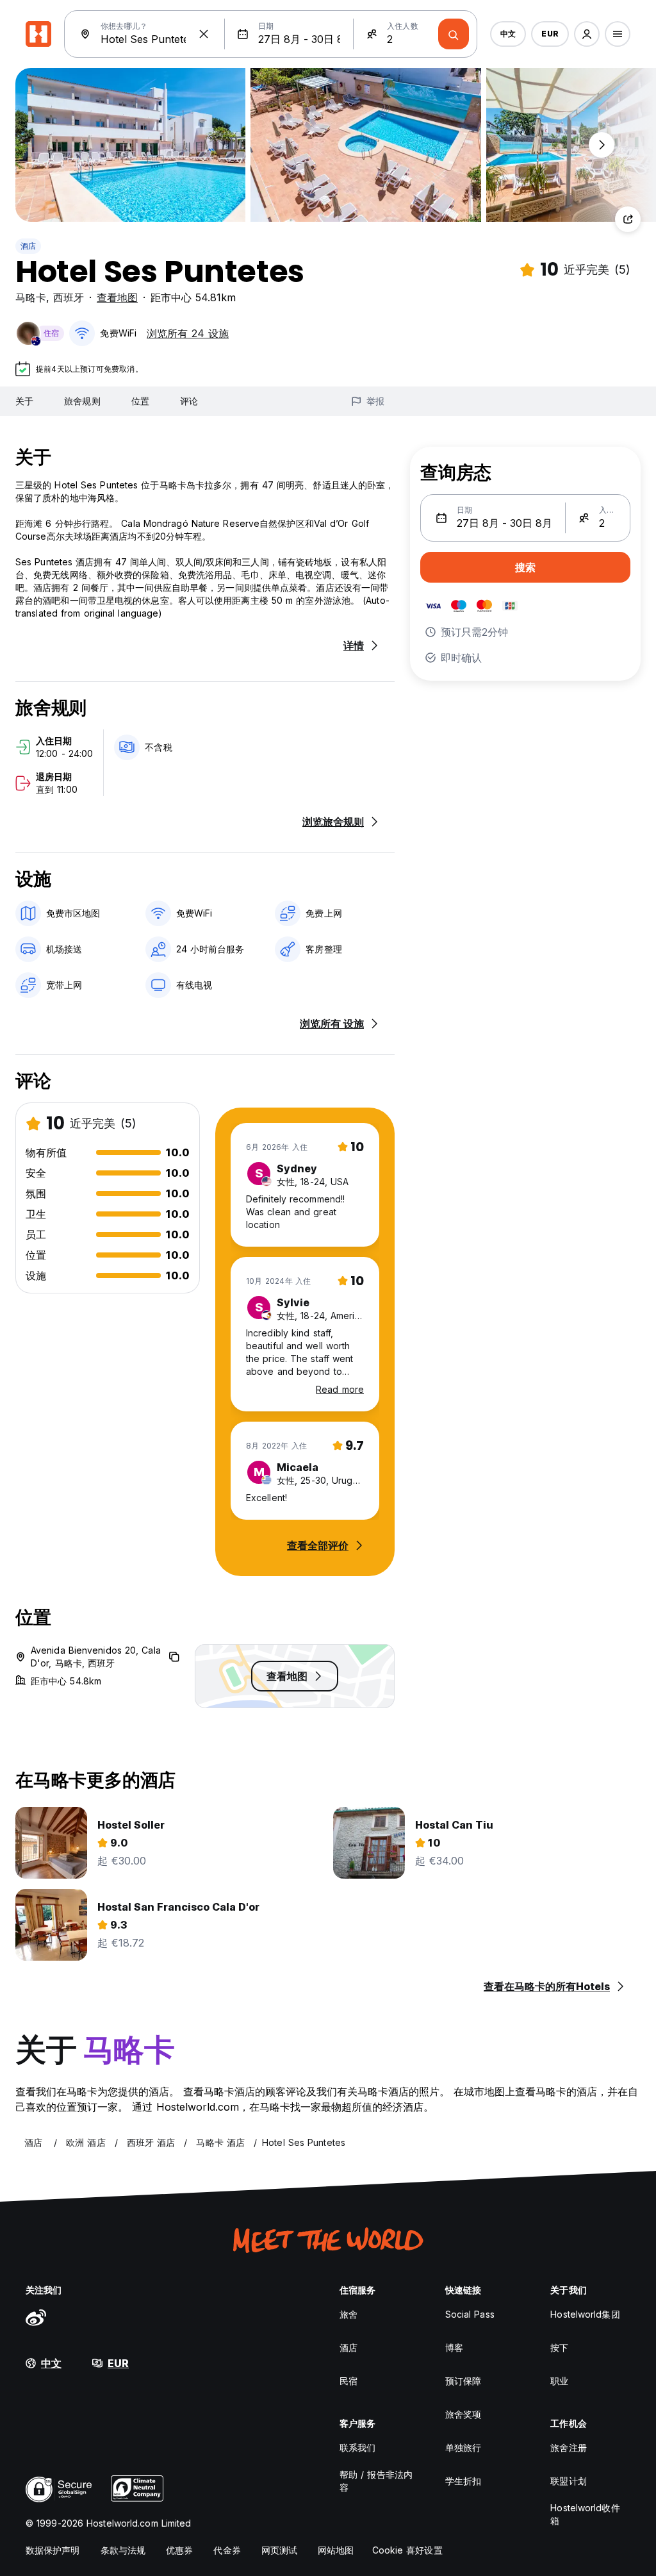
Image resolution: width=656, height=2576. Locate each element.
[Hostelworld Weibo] (36, 2317)
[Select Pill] (587, 34)
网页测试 (279, 2550)
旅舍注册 (568, 2447)
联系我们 (357, 2447)
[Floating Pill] (602, 145)
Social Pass (470, 2314)
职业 (559, 2381)
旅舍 (348, 2314)
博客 (454, 2347)
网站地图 (336, 2550)
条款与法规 (123, 2550)
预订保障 (463, 2381)
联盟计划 (568, 2481)
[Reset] (204, 34)
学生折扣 (463, 2481)
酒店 (28, 246)
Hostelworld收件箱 (585, 2514)
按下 (559, 2347)
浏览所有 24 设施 (188, 333)
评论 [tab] (189, 401)
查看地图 (117, 297)
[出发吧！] (454, 34)
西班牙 (69, 297)
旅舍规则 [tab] (82, 401)
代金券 (227, 2550)
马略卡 (31, 297)
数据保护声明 (53, 2550)
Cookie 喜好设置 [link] (407, 2550)
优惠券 (179, 2550)
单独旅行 (463, 2447)
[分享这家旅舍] (628, 219)
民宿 (348, 2381)
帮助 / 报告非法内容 (376, 2481)
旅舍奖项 (463, 2414)
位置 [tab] (140, 401)
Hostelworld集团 (585, 2314)
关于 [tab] (24, 401)
